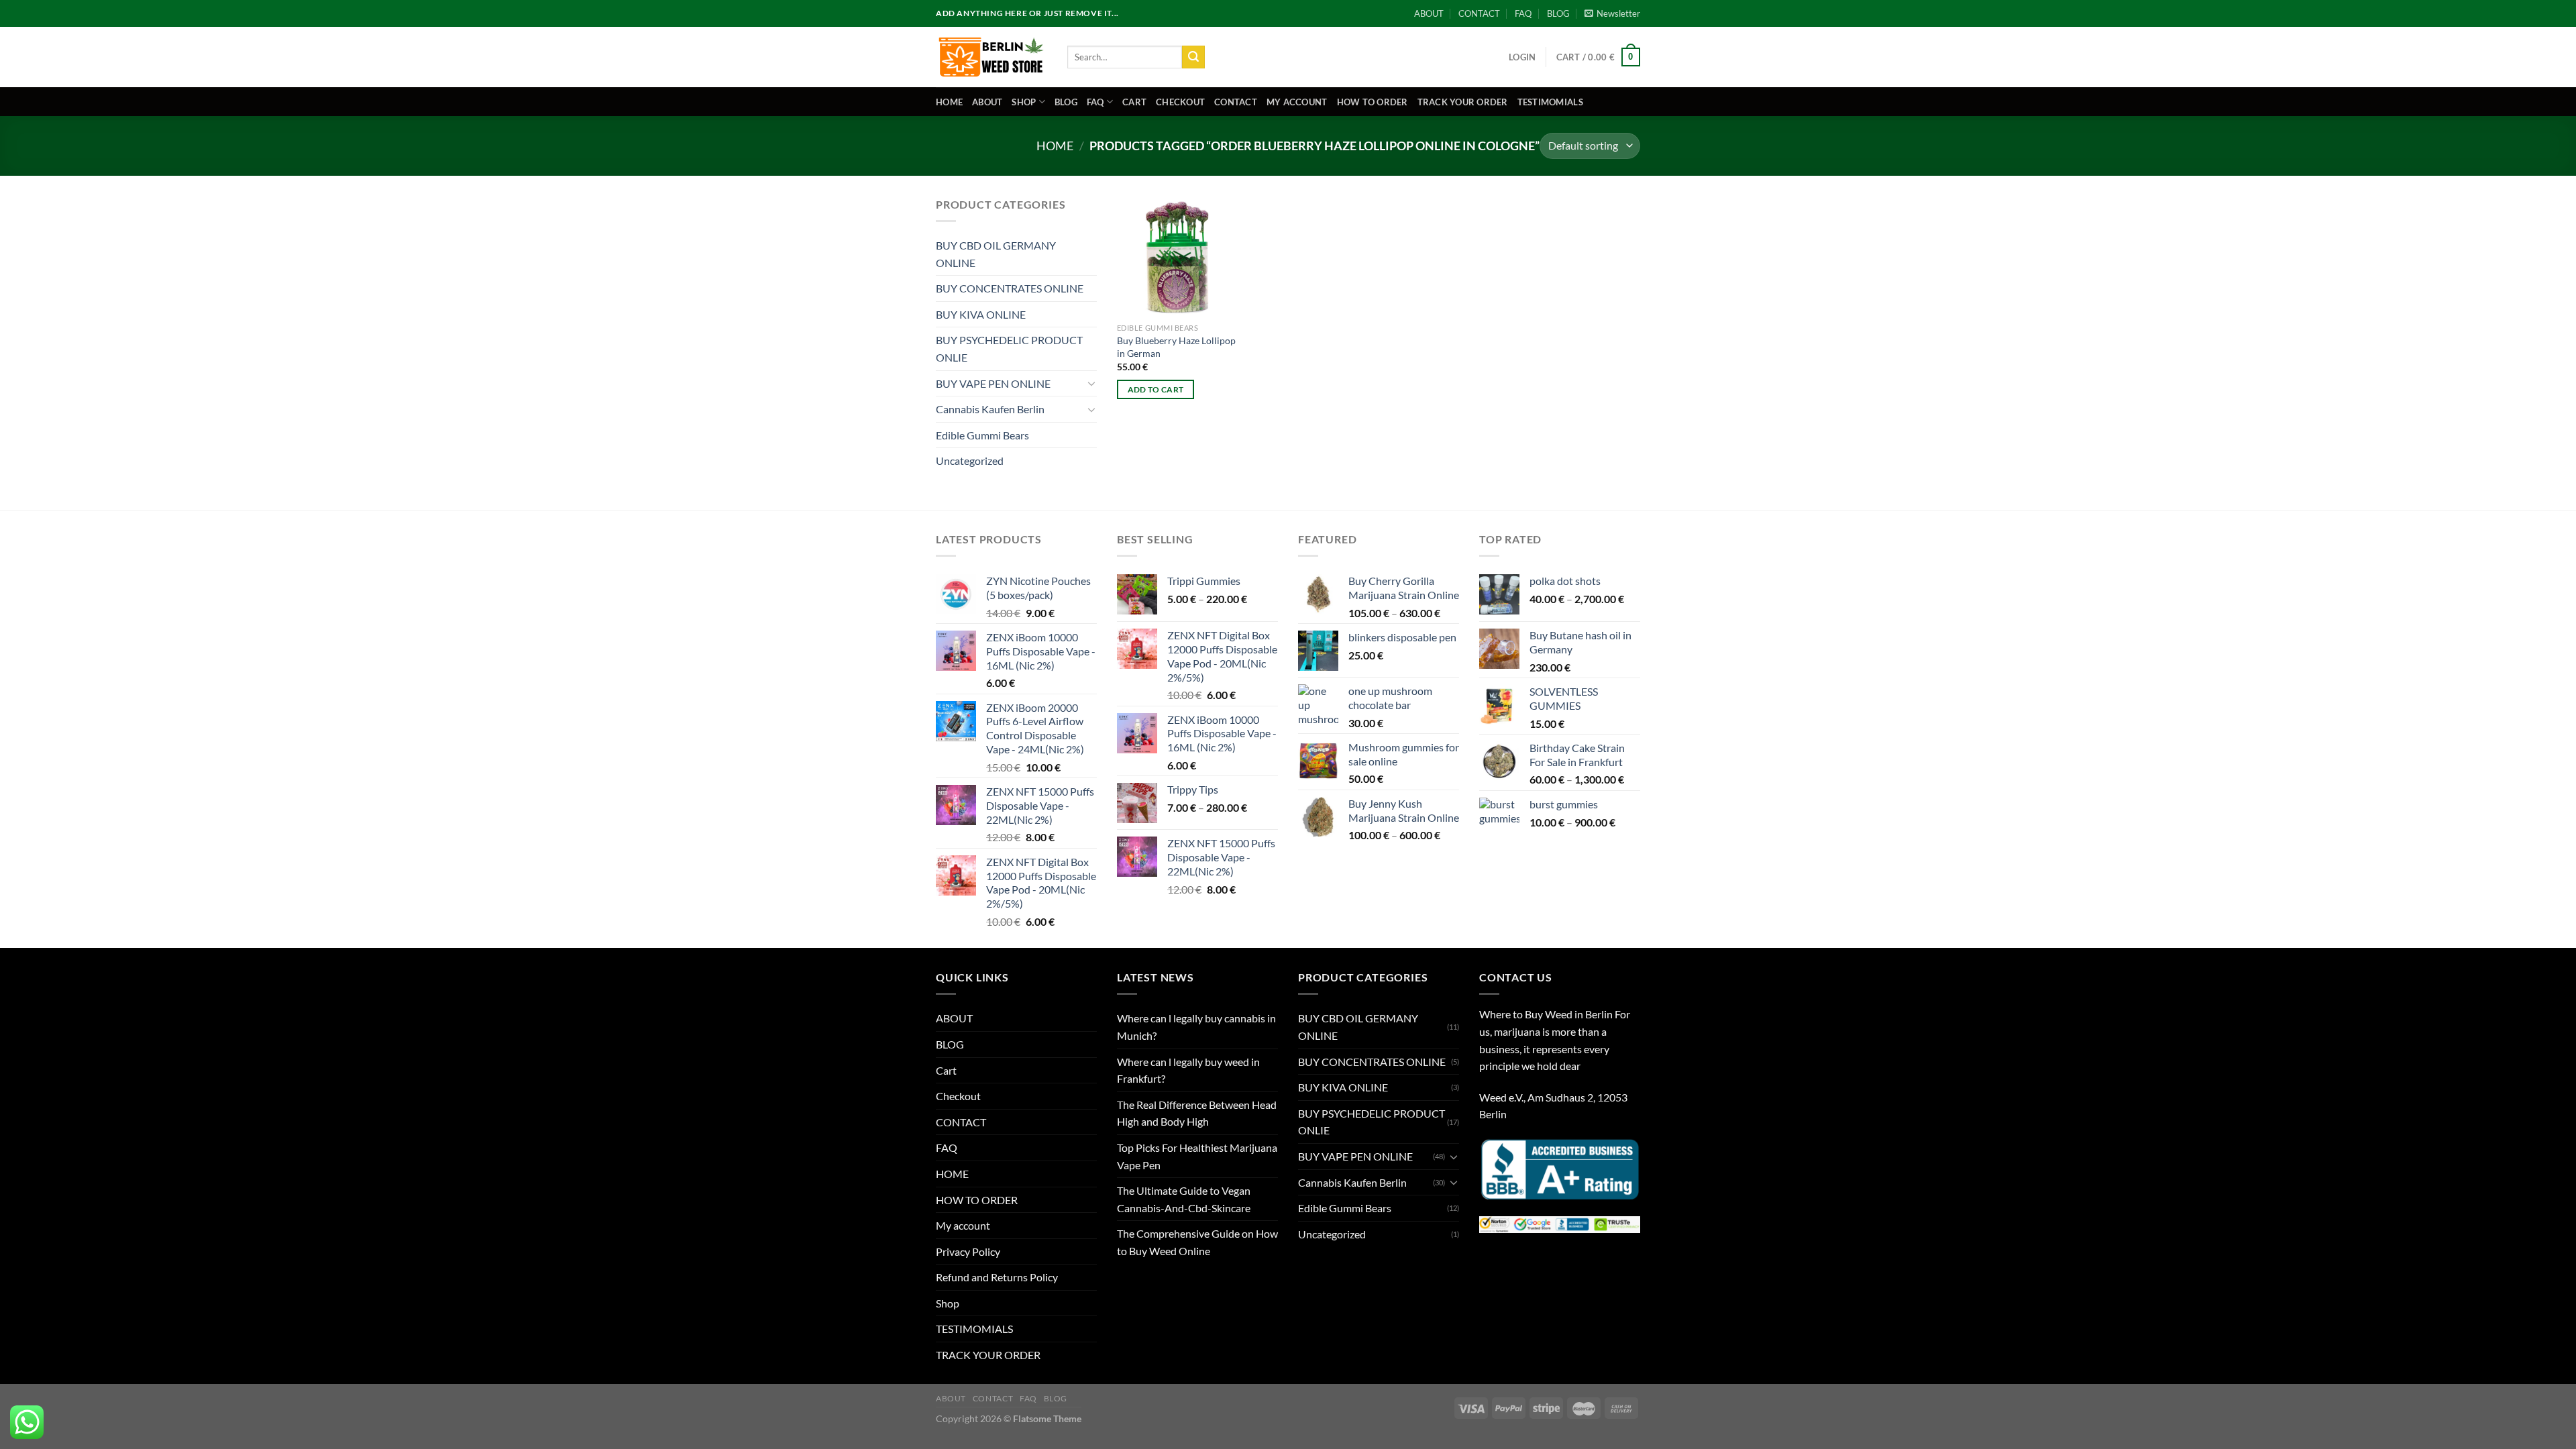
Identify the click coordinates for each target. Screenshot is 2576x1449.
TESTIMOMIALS (1550, 102)
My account (1297, 102)
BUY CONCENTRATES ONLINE (1010, 288)
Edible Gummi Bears (982, 435)
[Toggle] (1091, 383)
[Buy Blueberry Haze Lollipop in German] (1177, 256)
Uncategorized (970, 461)
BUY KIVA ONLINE (981, 314)
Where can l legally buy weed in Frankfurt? (1188, 1070)
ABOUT (1429, 13)
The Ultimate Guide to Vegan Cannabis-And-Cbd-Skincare (1184, 1199)
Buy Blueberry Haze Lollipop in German (1176, 347)
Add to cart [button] (1156, 389)
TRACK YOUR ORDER (1463, 102)
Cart (1134, 102)
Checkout (1180, 102)
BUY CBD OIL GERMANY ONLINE (996, 254)
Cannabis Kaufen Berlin (990, 409)
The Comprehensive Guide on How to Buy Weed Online (1197, 1242)
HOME (949, 102)
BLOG (1558, 13)
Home (1055, 146)
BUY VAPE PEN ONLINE (993, 383)
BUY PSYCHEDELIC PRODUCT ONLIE (1009, 348)
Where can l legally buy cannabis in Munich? (1196, 1027)
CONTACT (1479, 13)
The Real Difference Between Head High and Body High (1197, 1113)
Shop (1024, 102)
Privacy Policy (968, 1251)
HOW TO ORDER (1373, 102)
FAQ (1523, 13)
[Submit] (1193, 57)
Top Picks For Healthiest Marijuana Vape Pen (1197, 1156)
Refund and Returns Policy (997, 1277)
